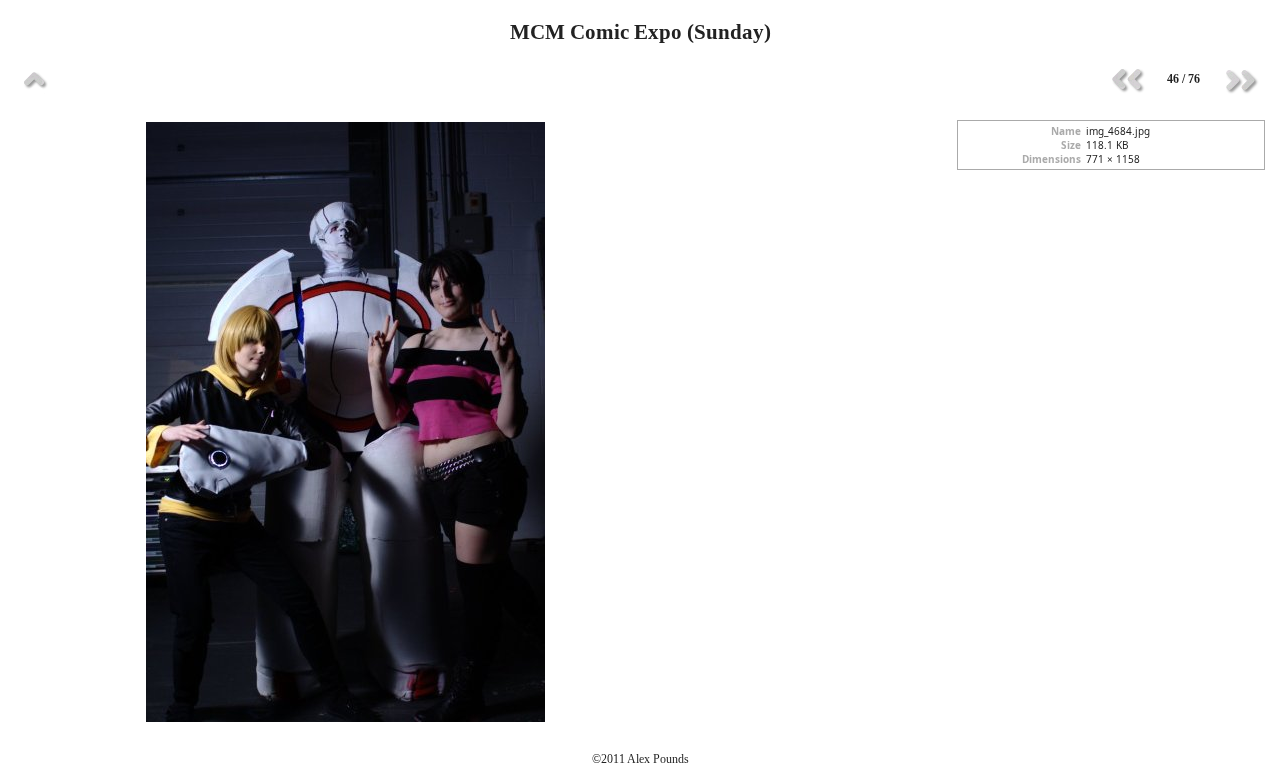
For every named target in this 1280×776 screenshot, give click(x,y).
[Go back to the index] (35, 80)
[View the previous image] (1127, 80)
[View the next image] (1240, 80)
